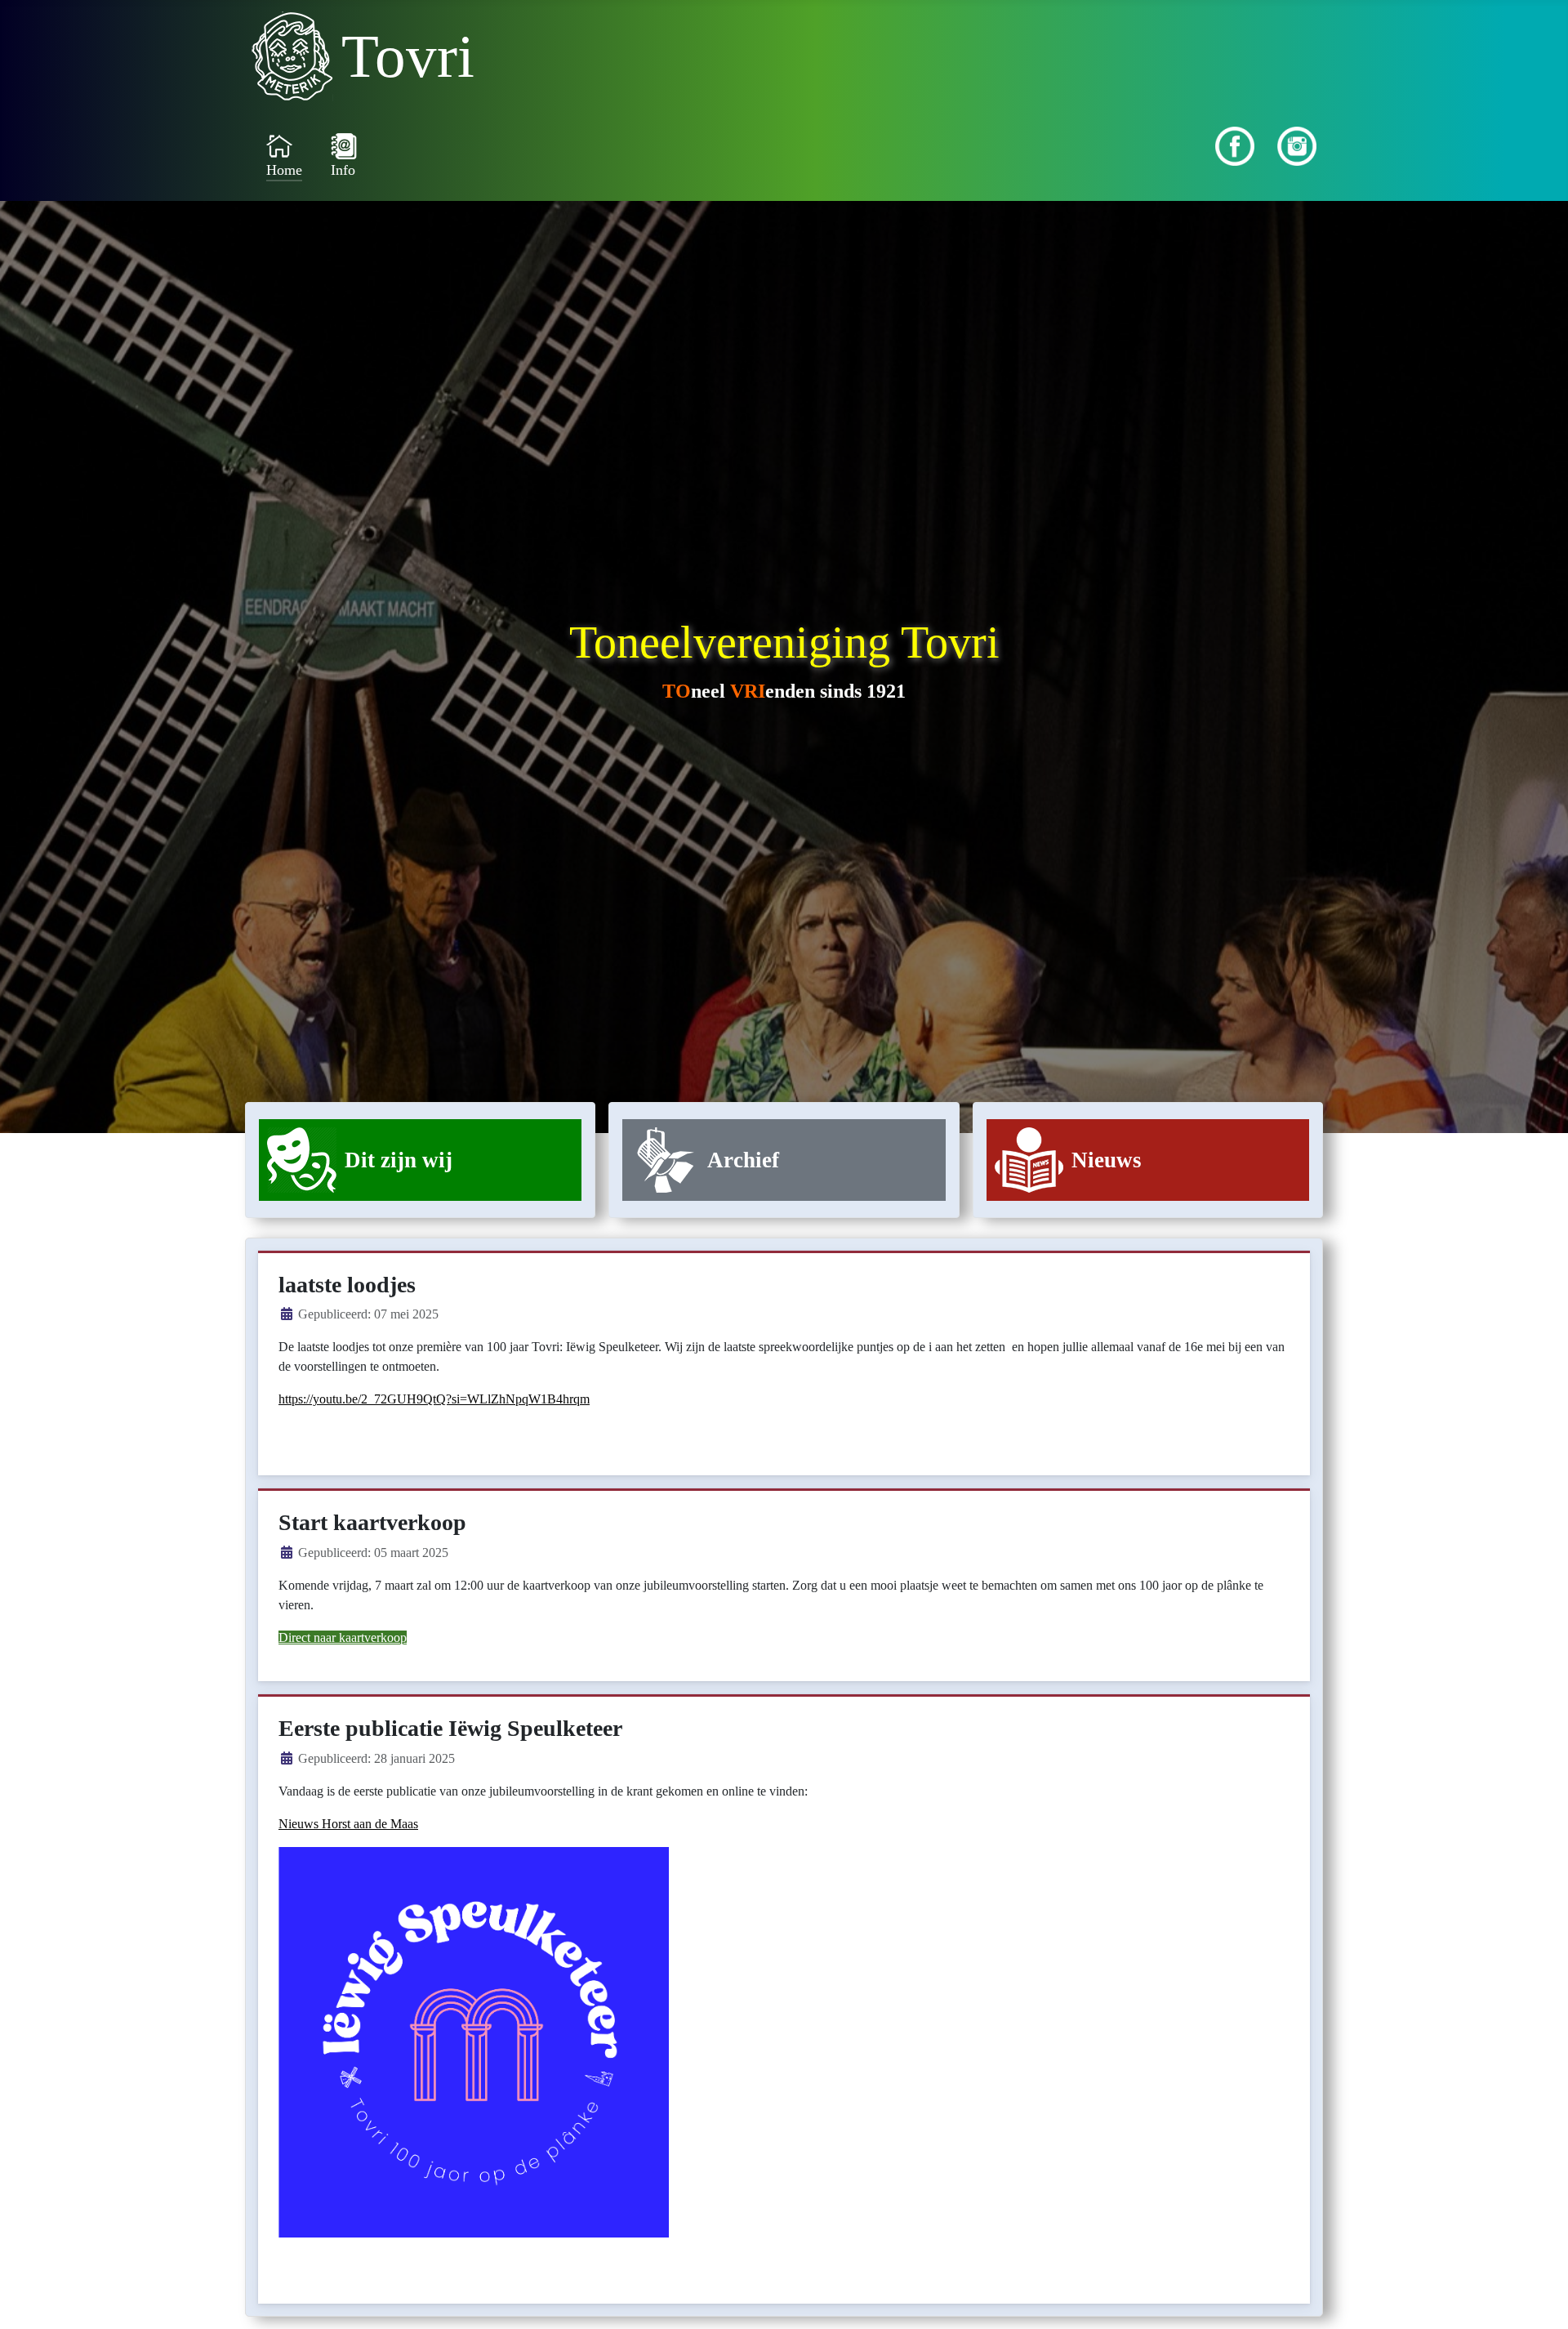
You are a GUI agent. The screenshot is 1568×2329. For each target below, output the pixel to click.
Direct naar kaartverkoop (343, 1637)
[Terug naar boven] (1539, 2299)
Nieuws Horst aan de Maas (348, 1824)
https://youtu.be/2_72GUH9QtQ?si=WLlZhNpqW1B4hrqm (434, 1399)
